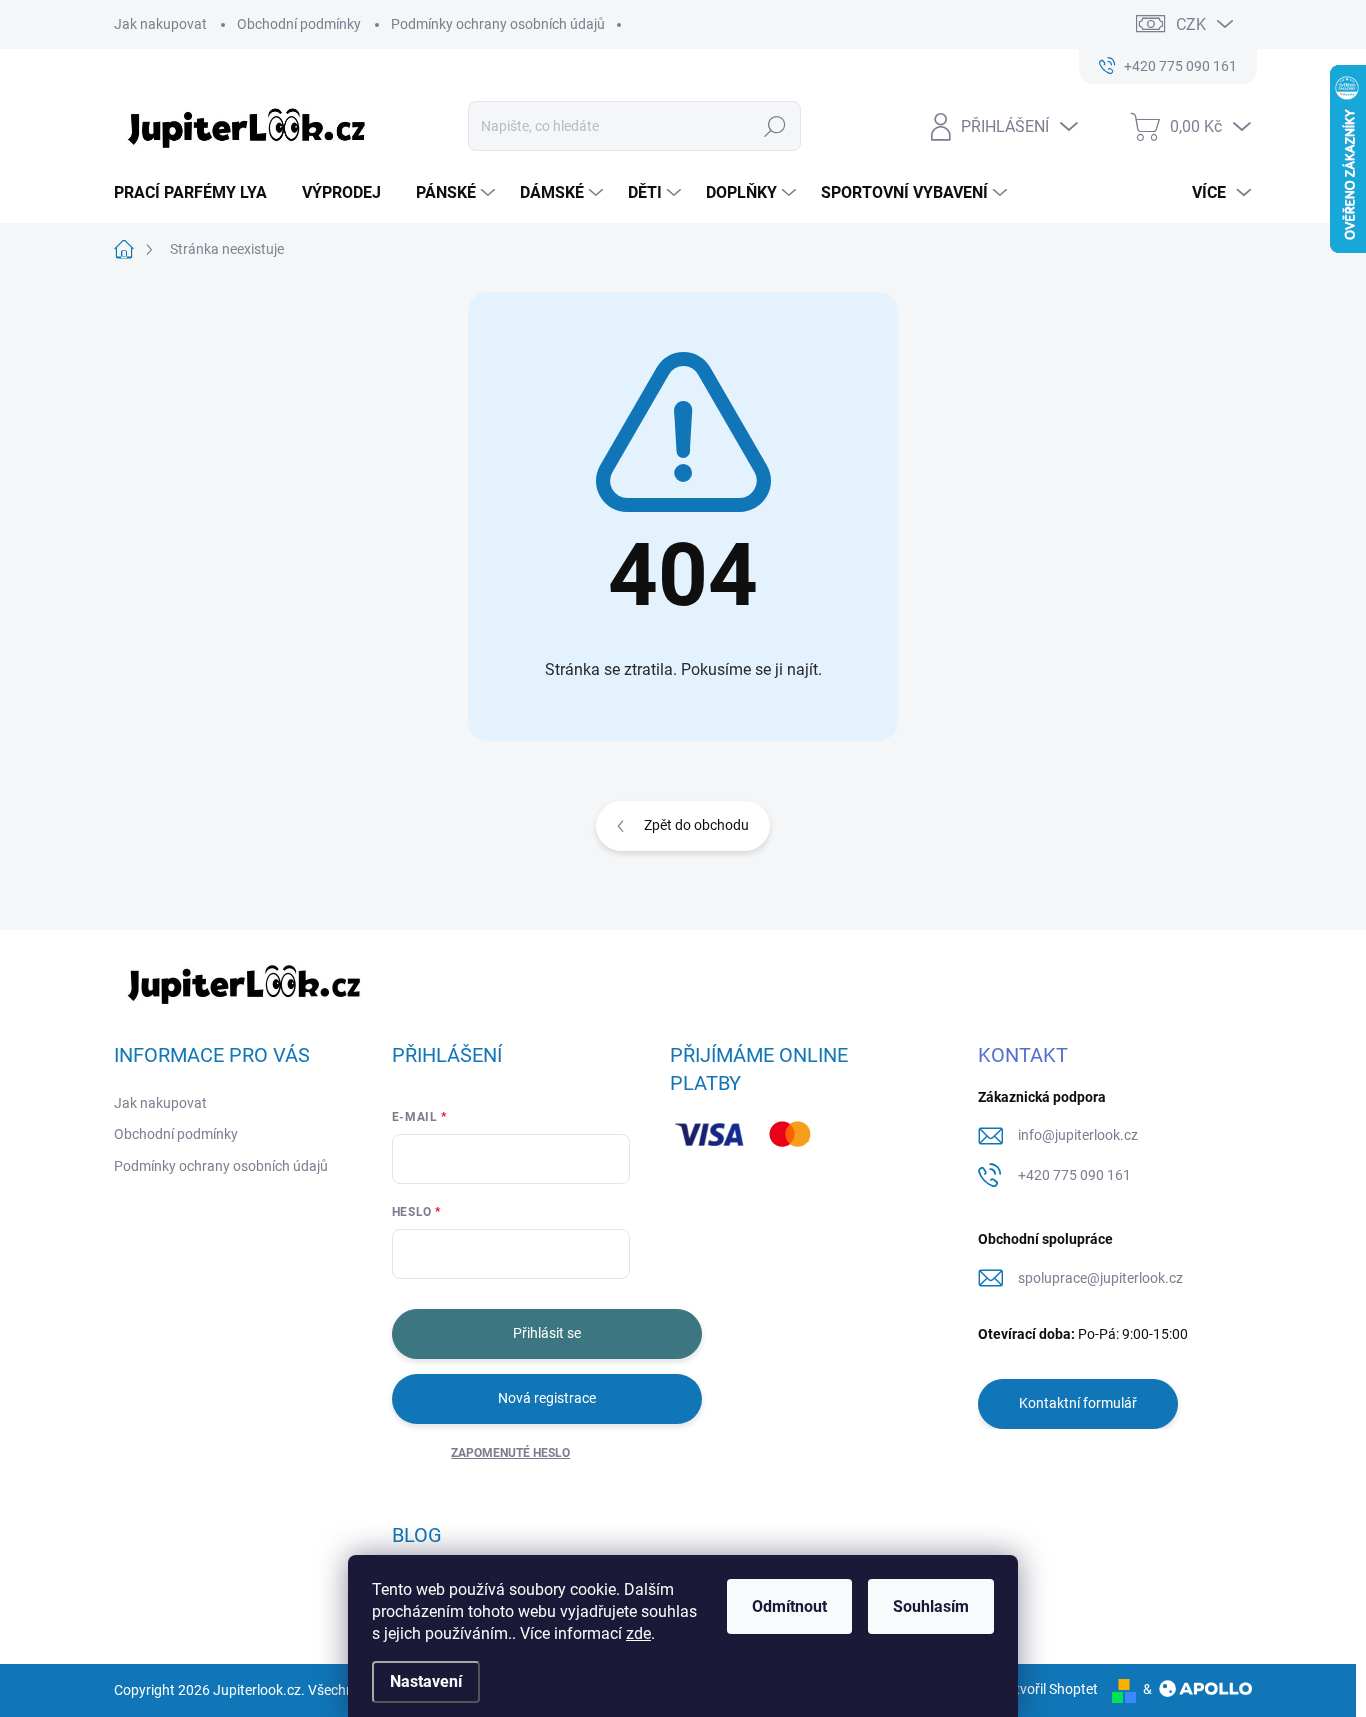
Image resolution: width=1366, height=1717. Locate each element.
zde (638, 1633)
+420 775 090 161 (1074, 1175)
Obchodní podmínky (299, 24)
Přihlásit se (547, 1333)
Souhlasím (931, 1606)
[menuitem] (198, 193)
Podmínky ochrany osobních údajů (498, 24)
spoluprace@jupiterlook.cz (1100, 1278)
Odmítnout (789, 1606)
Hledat (775, 126)
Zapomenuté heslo (510, 1453)
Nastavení (426, 1681)
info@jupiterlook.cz (1078, 1135)
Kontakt (1023, 1055)
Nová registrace (547, 1398)
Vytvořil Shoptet (1048, 1689)
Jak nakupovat (160, 24)
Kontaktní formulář (1078, 1403)
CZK (1191, 24)
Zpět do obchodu (696, 825)
